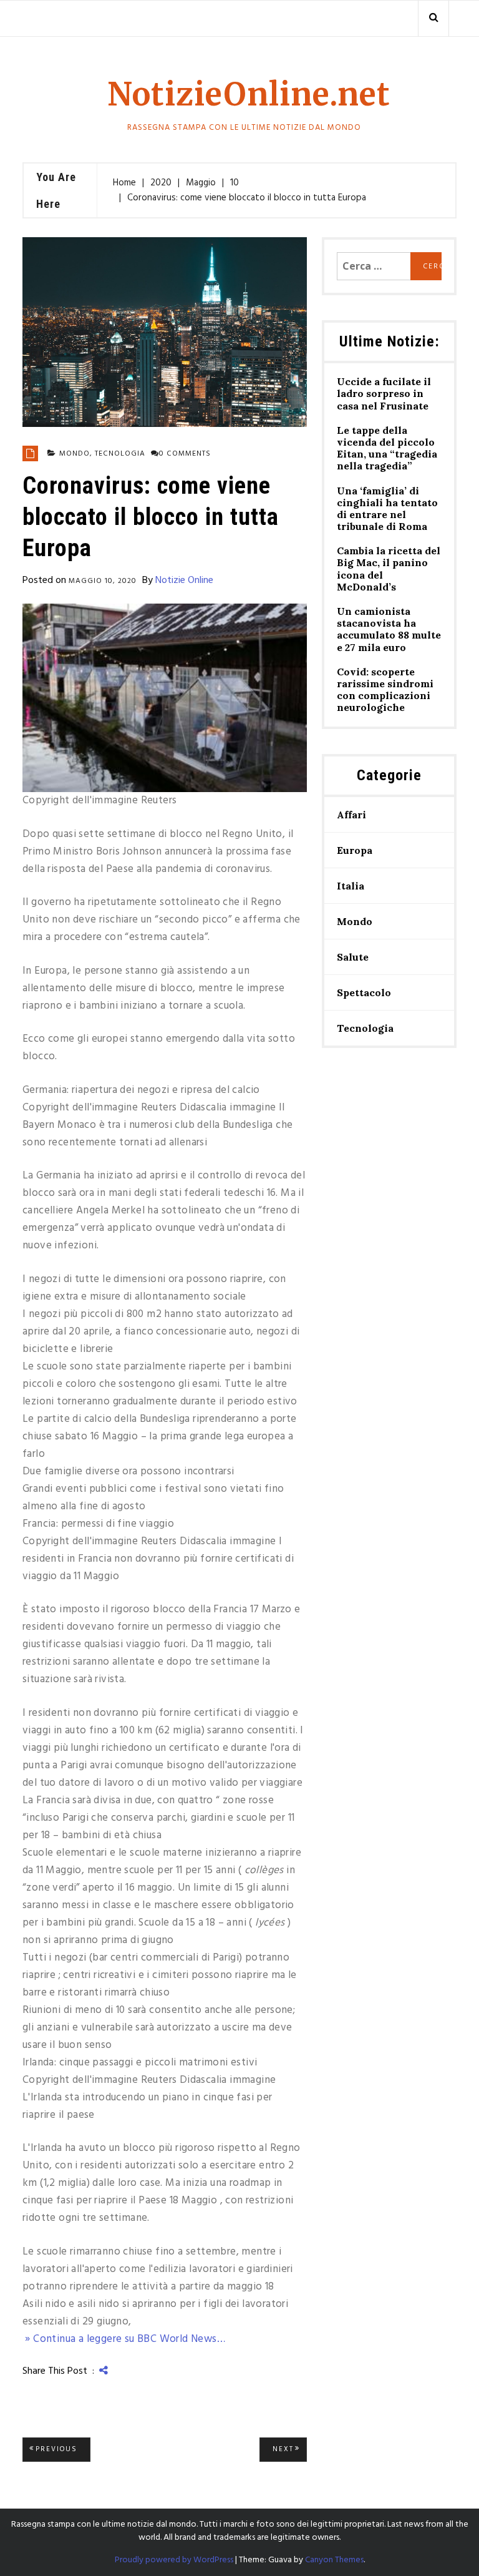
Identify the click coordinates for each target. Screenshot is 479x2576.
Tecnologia (120, 454)
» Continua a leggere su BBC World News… (124, 2339)
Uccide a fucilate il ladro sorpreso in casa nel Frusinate (384, 394)
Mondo (75, 454)
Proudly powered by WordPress (174, 2560)
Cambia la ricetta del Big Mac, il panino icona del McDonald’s (389, 569)
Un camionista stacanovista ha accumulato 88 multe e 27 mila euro (389, 629)
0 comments (185, 454)
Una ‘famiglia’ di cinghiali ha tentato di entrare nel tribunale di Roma (387, 509)
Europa (355, 850)
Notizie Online (184, 580)
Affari (351, 815)
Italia (351, 886)
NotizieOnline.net (249, 95)
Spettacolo (364, 992)
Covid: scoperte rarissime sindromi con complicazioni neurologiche (385, 690)
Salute (353, 957)
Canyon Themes (334, 2560)
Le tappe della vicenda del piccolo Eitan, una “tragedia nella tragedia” (387, 448)
